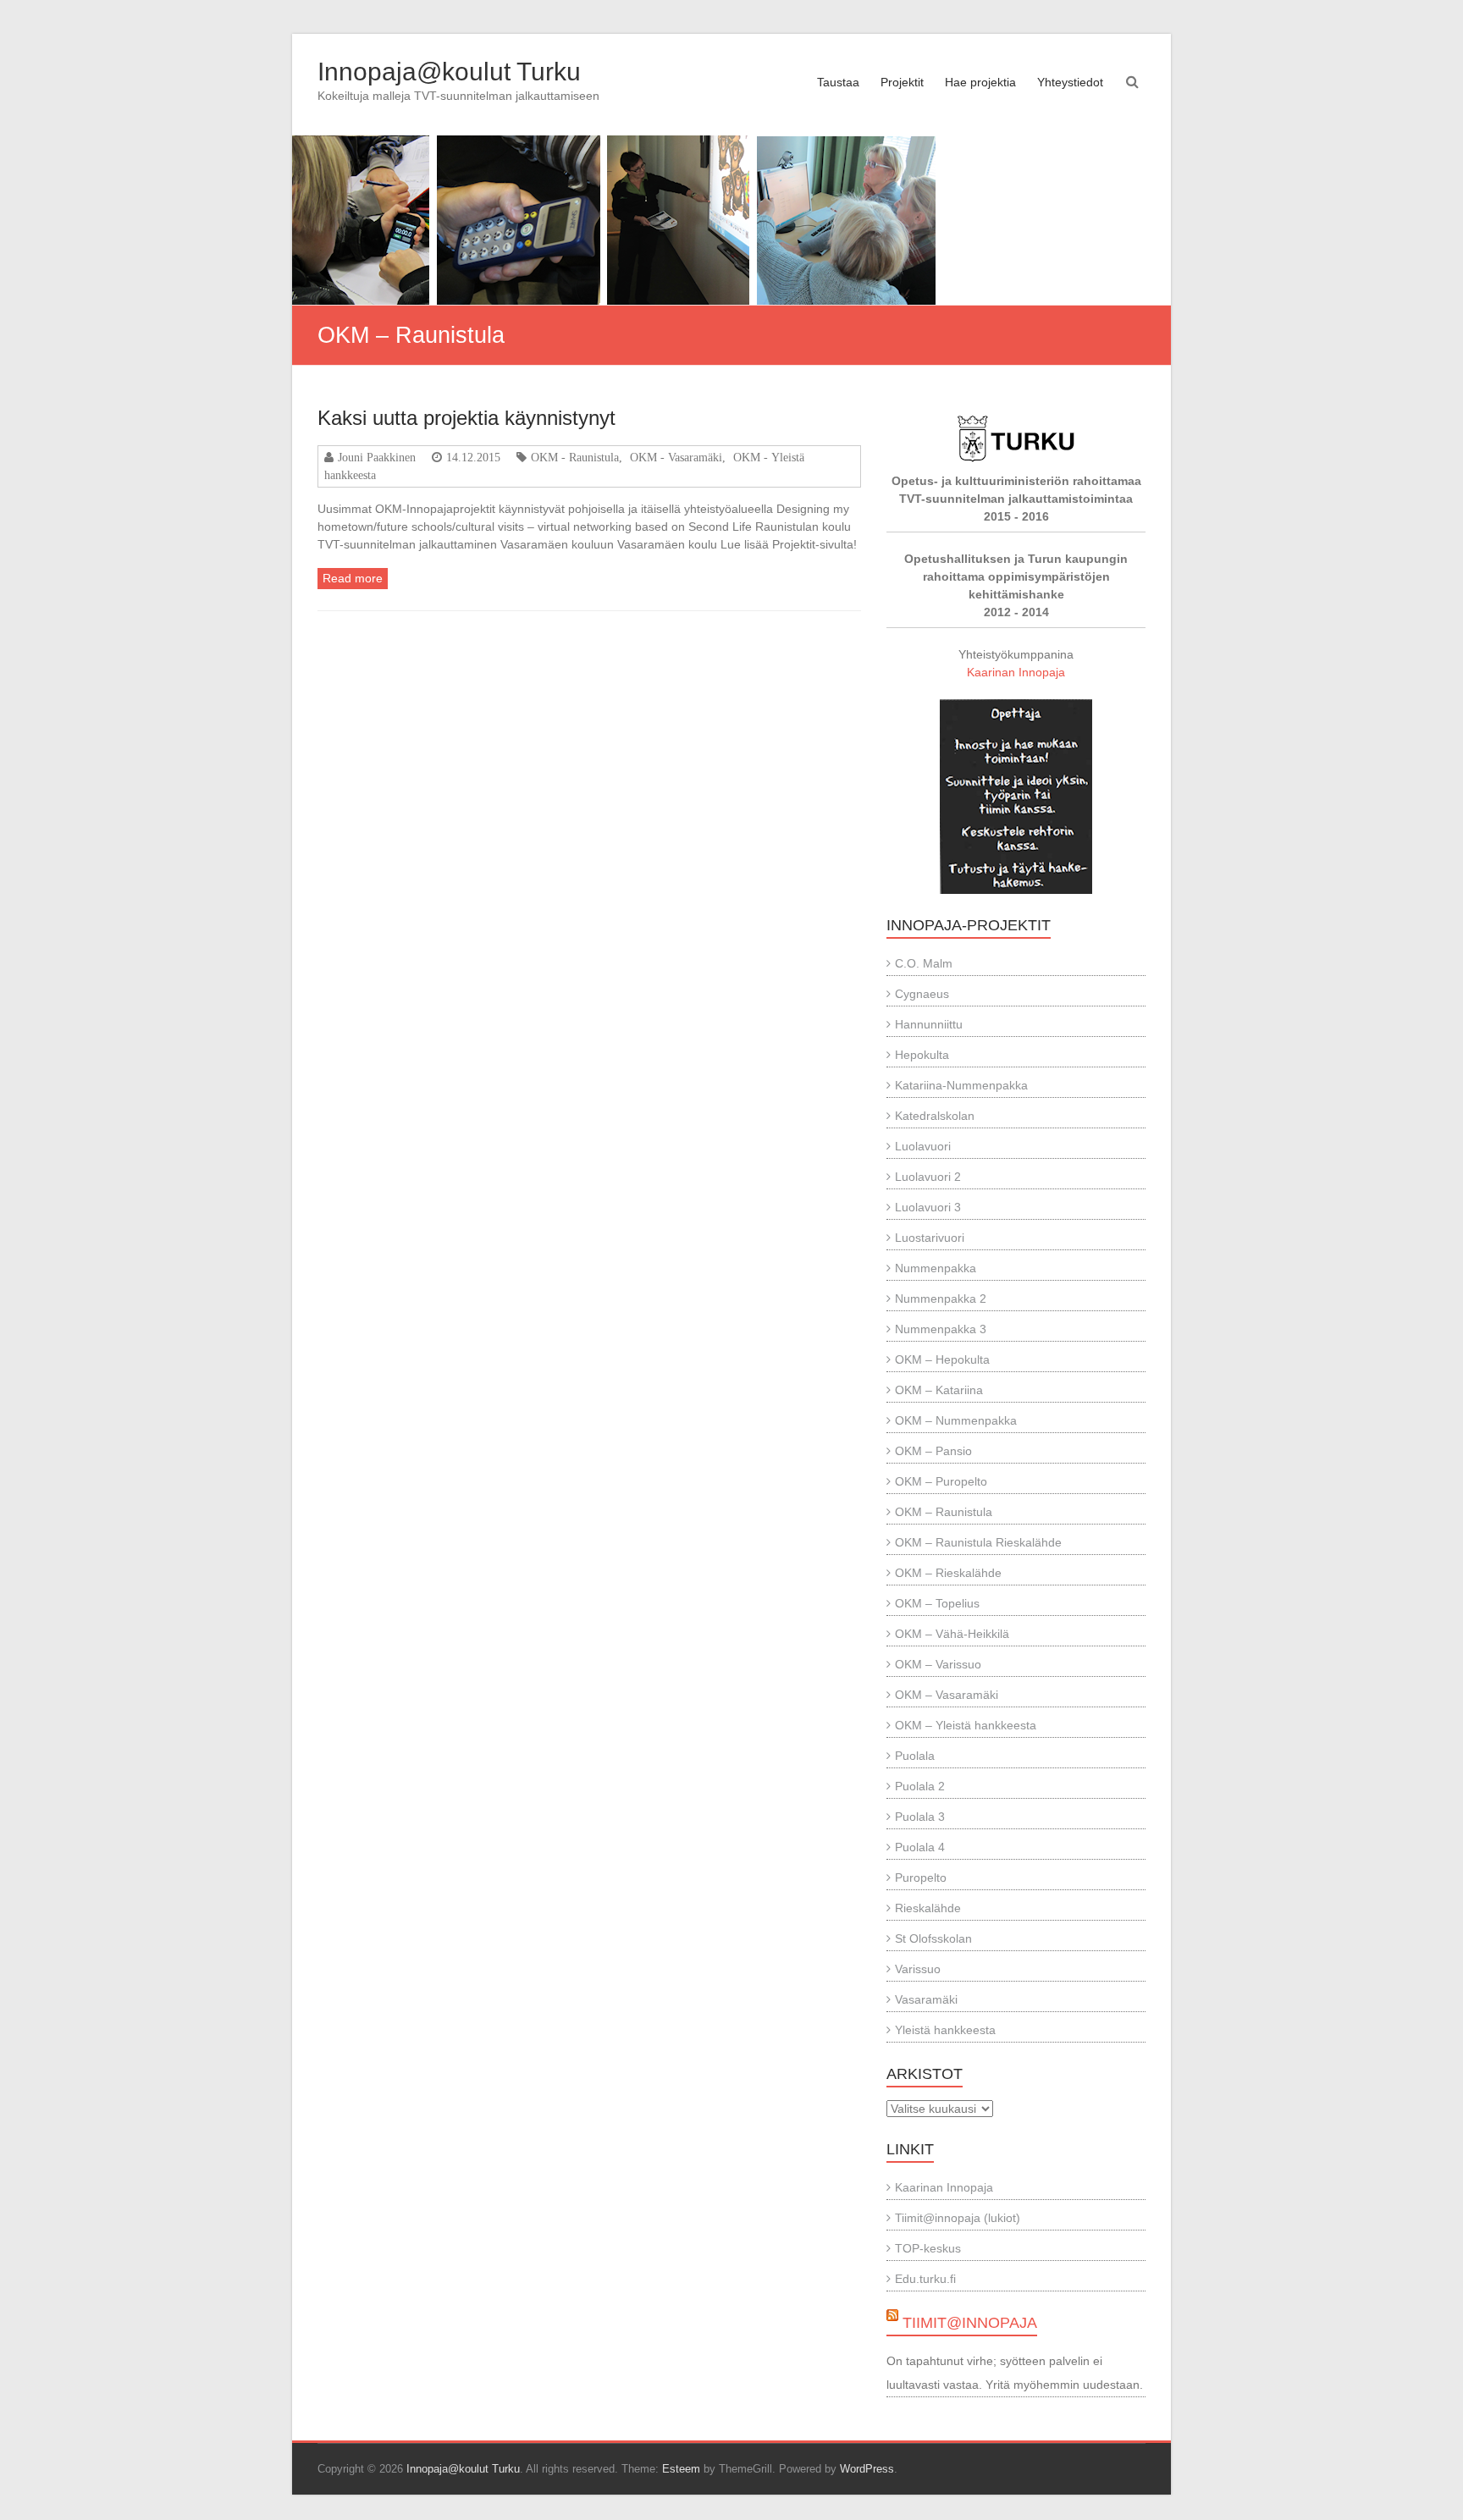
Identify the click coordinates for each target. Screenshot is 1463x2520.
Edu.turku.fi (925, 2279)
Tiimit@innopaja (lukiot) (958, 2218)
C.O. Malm (924, 963)
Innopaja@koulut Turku (449, 72)
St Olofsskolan (933, 1938)
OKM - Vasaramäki (676, 457)
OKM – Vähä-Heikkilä (952, 1634)
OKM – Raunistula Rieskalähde (978, 1542)
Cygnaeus (922, 994)
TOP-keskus (928, 2248)
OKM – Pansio (933, 1451)
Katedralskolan (935, 1116)
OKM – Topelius (937, 1603)
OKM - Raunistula (575, 457)
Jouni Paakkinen (377, 457)
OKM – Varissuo (938, 1664)
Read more (353, 578)
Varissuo (918, 1969)
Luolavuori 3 (928, 1207)
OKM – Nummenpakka (956, 1420)
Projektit (902, 82)
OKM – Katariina (939, 1390)
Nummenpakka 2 (941, 1299)
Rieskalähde (928, 1908)
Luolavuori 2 (928, 1177)
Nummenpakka (936, 1268)
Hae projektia (980, 82)
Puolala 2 (920, 1786)
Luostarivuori (930, 1238)
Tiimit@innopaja (970, 2323)
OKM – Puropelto (941, 1481)
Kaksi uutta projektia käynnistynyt (467, 418)
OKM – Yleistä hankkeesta (966, 1725)
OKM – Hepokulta (942, 1359)
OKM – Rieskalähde (948, 1573)
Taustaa (838, 82)
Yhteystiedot (1070, 82)
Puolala (915, 1756)
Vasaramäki (926, 1999)
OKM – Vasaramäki (947, 1695)
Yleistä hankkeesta (945, 2030)
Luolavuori (923, 1146)
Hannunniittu (929, 1024)
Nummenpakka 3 (941, 1329)
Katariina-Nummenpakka (961, 1085)
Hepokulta (922, 1055)
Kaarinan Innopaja (1016, 672)
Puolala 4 (920, 1847)
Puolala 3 (920, 1817)
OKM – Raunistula (944, 1512)
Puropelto (921, 1878)
